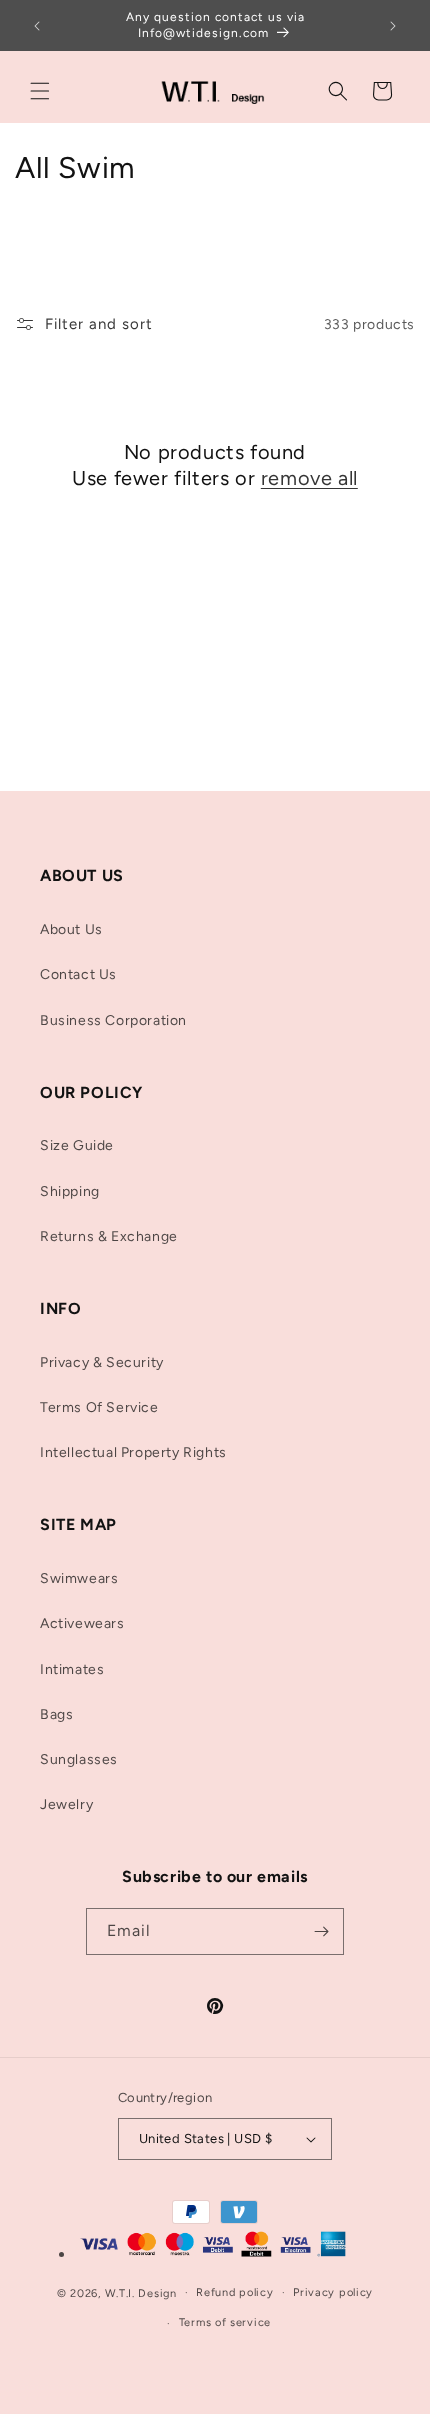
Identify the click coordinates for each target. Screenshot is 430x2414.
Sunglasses (79, 1759)
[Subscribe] (321, 1931)
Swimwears (79, 1578)
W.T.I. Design (141, 2292)
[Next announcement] (393, 26)
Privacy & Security (102, 1362)
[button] (40, 91)
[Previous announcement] (37, 26)
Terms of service (225, 2322)
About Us (71, 929)
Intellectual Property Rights (133, 1452)
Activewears (82, 1623)
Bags (56, 1714)
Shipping (70, 1191)
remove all (309, 478)
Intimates (72, 1669)
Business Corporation (113, 1020)
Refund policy (234, 2292)
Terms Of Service (99, 1407)
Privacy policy (333, 2292)
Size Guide (77, 1145)
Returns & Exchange (109, 1236)
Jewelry (66, 1804)
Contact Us (78, 974)
